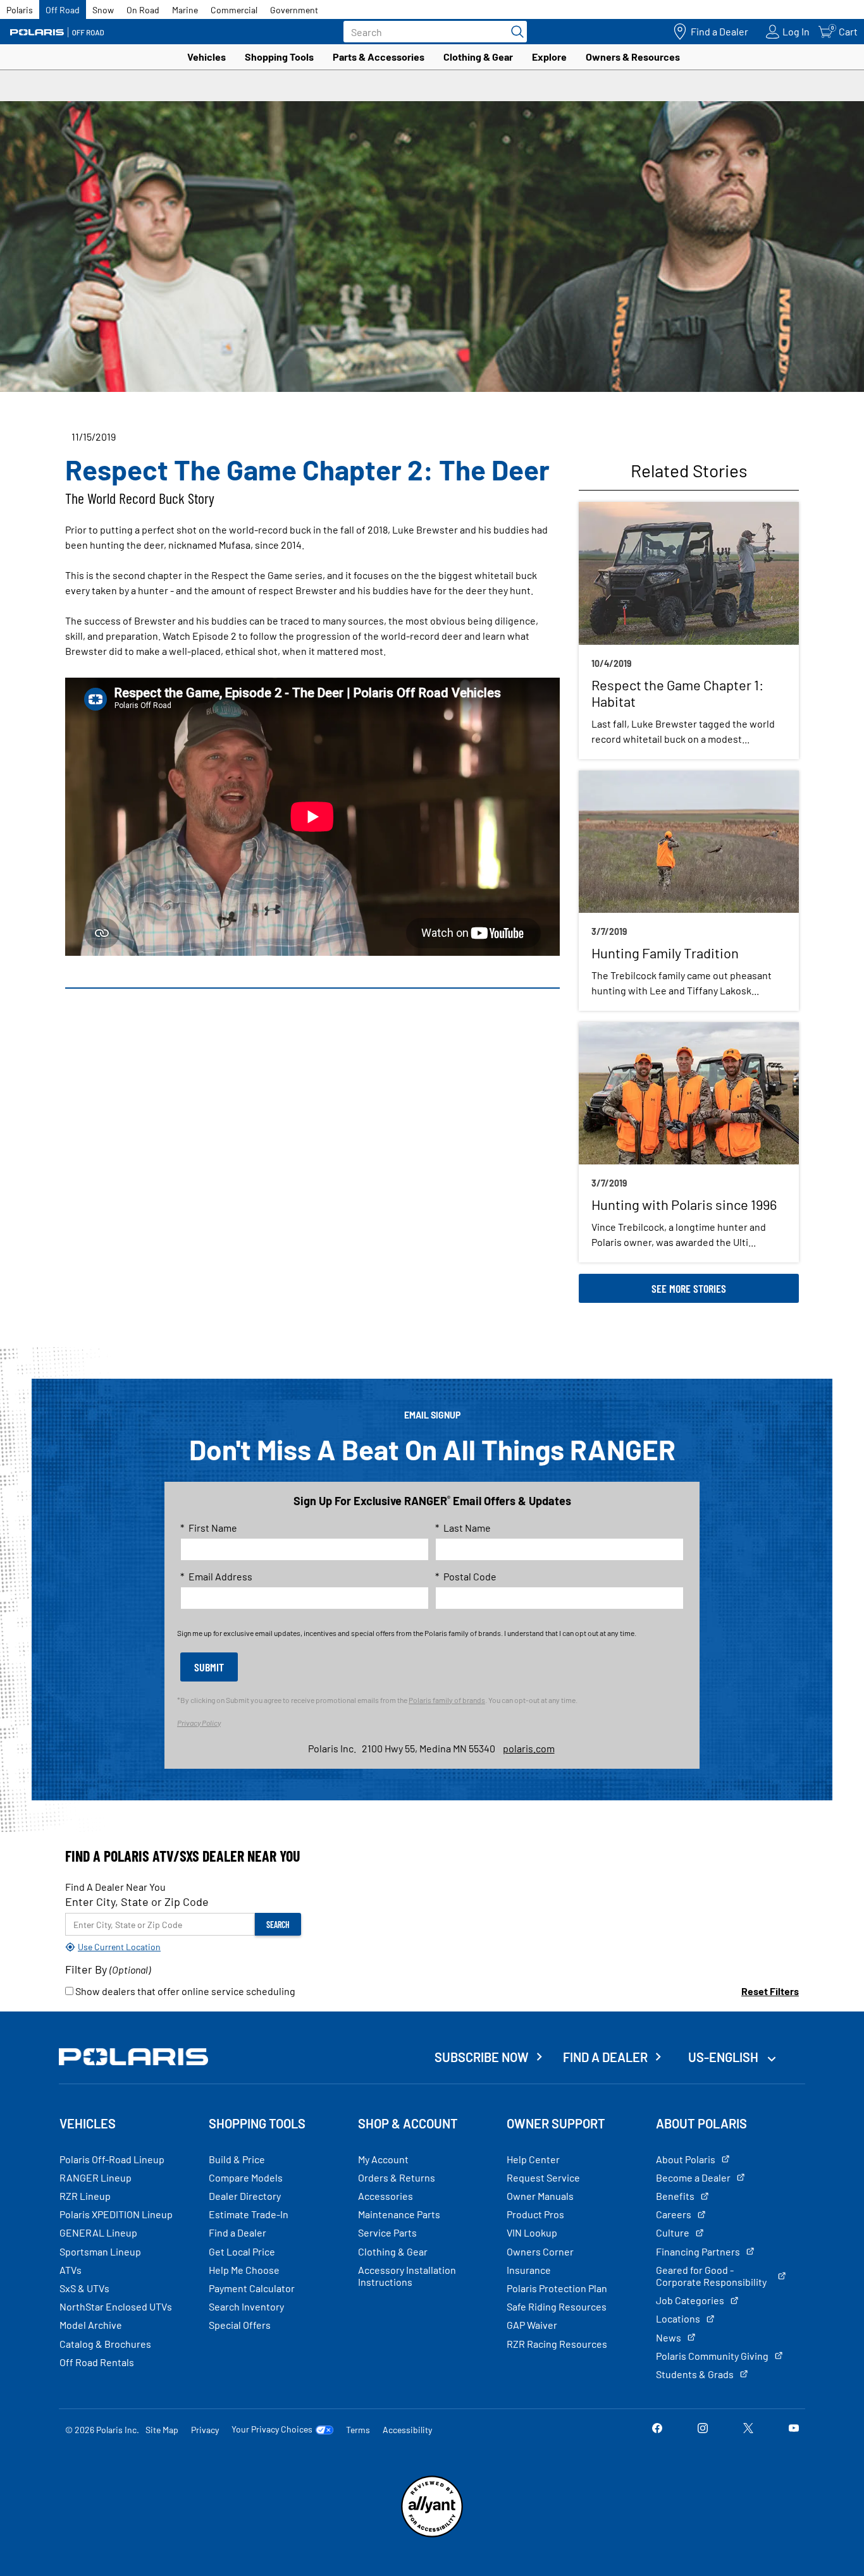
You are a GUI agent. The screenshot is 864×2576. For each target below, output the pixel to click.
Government (294, 10)
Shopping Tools (279, 57)
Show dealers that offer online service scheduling (184, 1991)
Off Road (63, 10)
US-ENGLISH (725, 2057)
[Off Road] (57, 32)
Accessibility (407, 2430)
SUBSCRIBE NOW (482, 2057)
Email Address (216, 1576)
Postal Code (466, 1576)
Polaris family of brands (447, 1700)
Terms (358, 2430)
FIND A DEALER (605, 2057)
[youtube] (794, 2429)
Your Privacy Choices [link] (272, 2429)
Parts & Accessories (379, 57)
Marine (185, 10)
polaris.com (529, 1748)
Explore (549, 57)
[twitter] (748, 2429)
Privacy (205, 2430)
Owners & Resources (633, 57)
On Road (143, 10)
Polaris (20, 10)
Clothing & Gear (478, 57)
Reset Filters (770, 1991)
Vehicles (207, 57)
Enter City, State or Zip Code (137, 1901)
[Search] (514, 32)
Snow (103, 10)
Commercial (234, 10)
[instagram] (703, 2429)
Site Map (162, 2430)
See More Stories (689, 1288)
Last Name (463, 1528)
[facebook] (657, 2429)
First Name (209, 1528)
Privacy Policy (199, 1723)
